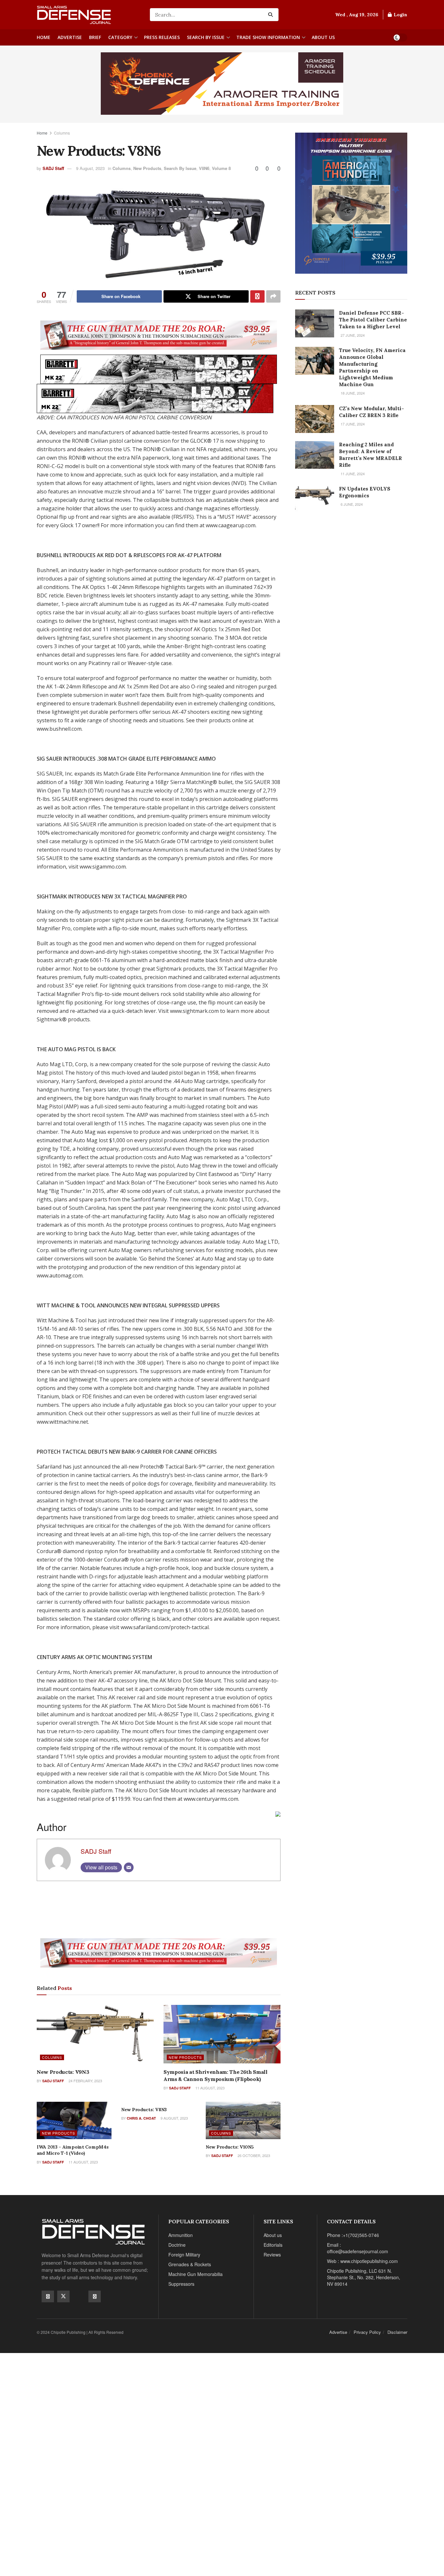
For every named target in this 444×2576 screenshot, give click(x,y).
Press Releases (162, 37)
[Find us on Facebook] (48, 2296)
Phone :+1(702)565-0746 (353, 2235)
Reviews (272, 2255)
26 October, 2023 (253, 2155)
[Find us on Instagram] (95, 2296)
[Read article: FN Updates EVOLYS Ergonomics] (315, 499)
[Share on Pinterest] (257, 296)
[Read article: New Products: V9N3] (95, 2034)
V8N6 (204, 168)
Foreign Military (184, 2255)
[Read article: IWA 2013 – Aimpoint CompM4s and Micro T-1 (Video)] (74, 2120)
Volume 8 (221, 168)
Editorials (273, 2245)
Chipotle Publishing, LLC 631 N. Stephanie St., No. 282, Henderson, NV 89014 (364, 2277)
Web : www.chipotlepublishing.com (362, 2261)
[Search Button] (272, 15)
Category (120, 37)
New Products (147, 168)
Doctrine (177, 2245)
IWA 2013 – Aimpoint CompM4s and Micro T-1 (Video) (72, 2150)
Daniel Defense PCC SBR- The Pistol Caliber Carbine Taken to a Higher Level (373, 320)
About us (323, 37)
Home (44, 37)
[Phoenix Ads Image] (222, 83)
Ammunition (181, 2235)
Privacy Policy (367, 2332)
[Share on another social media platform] (273, 296)
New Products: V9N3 (63, 2072)
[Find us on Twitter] (63, 2296)
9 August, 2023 (90, 168)
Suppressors (181, 2284)
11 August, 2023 (209, 2088)
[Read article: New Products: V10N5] (243, 2120)
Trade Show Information (268, 37)
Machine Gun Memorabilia (196, 2274)
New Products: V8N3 (144, 2110)
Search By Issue (206, 37)
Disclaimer (397, 2332)
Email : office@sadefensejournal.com (358, 2248)
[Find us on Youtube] (79, 2296)
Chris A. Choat (141, 2118)
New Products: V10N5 (230, 2147)
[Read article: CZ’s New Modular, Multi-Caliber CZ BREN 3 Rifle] (315, 419)
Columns (62, 133)
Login (400, 15)
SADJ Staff (53, 168)
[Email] (129, 1867)
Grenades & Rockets (190, 2264)
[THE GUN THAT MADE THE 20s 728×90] (159, 334)
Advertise (70, 37)
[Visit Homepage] (89, 15)
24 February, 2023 (85, 2081)
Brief (95, 37)
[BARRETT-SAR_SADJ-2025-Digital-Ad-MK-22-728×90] (159, 368)
